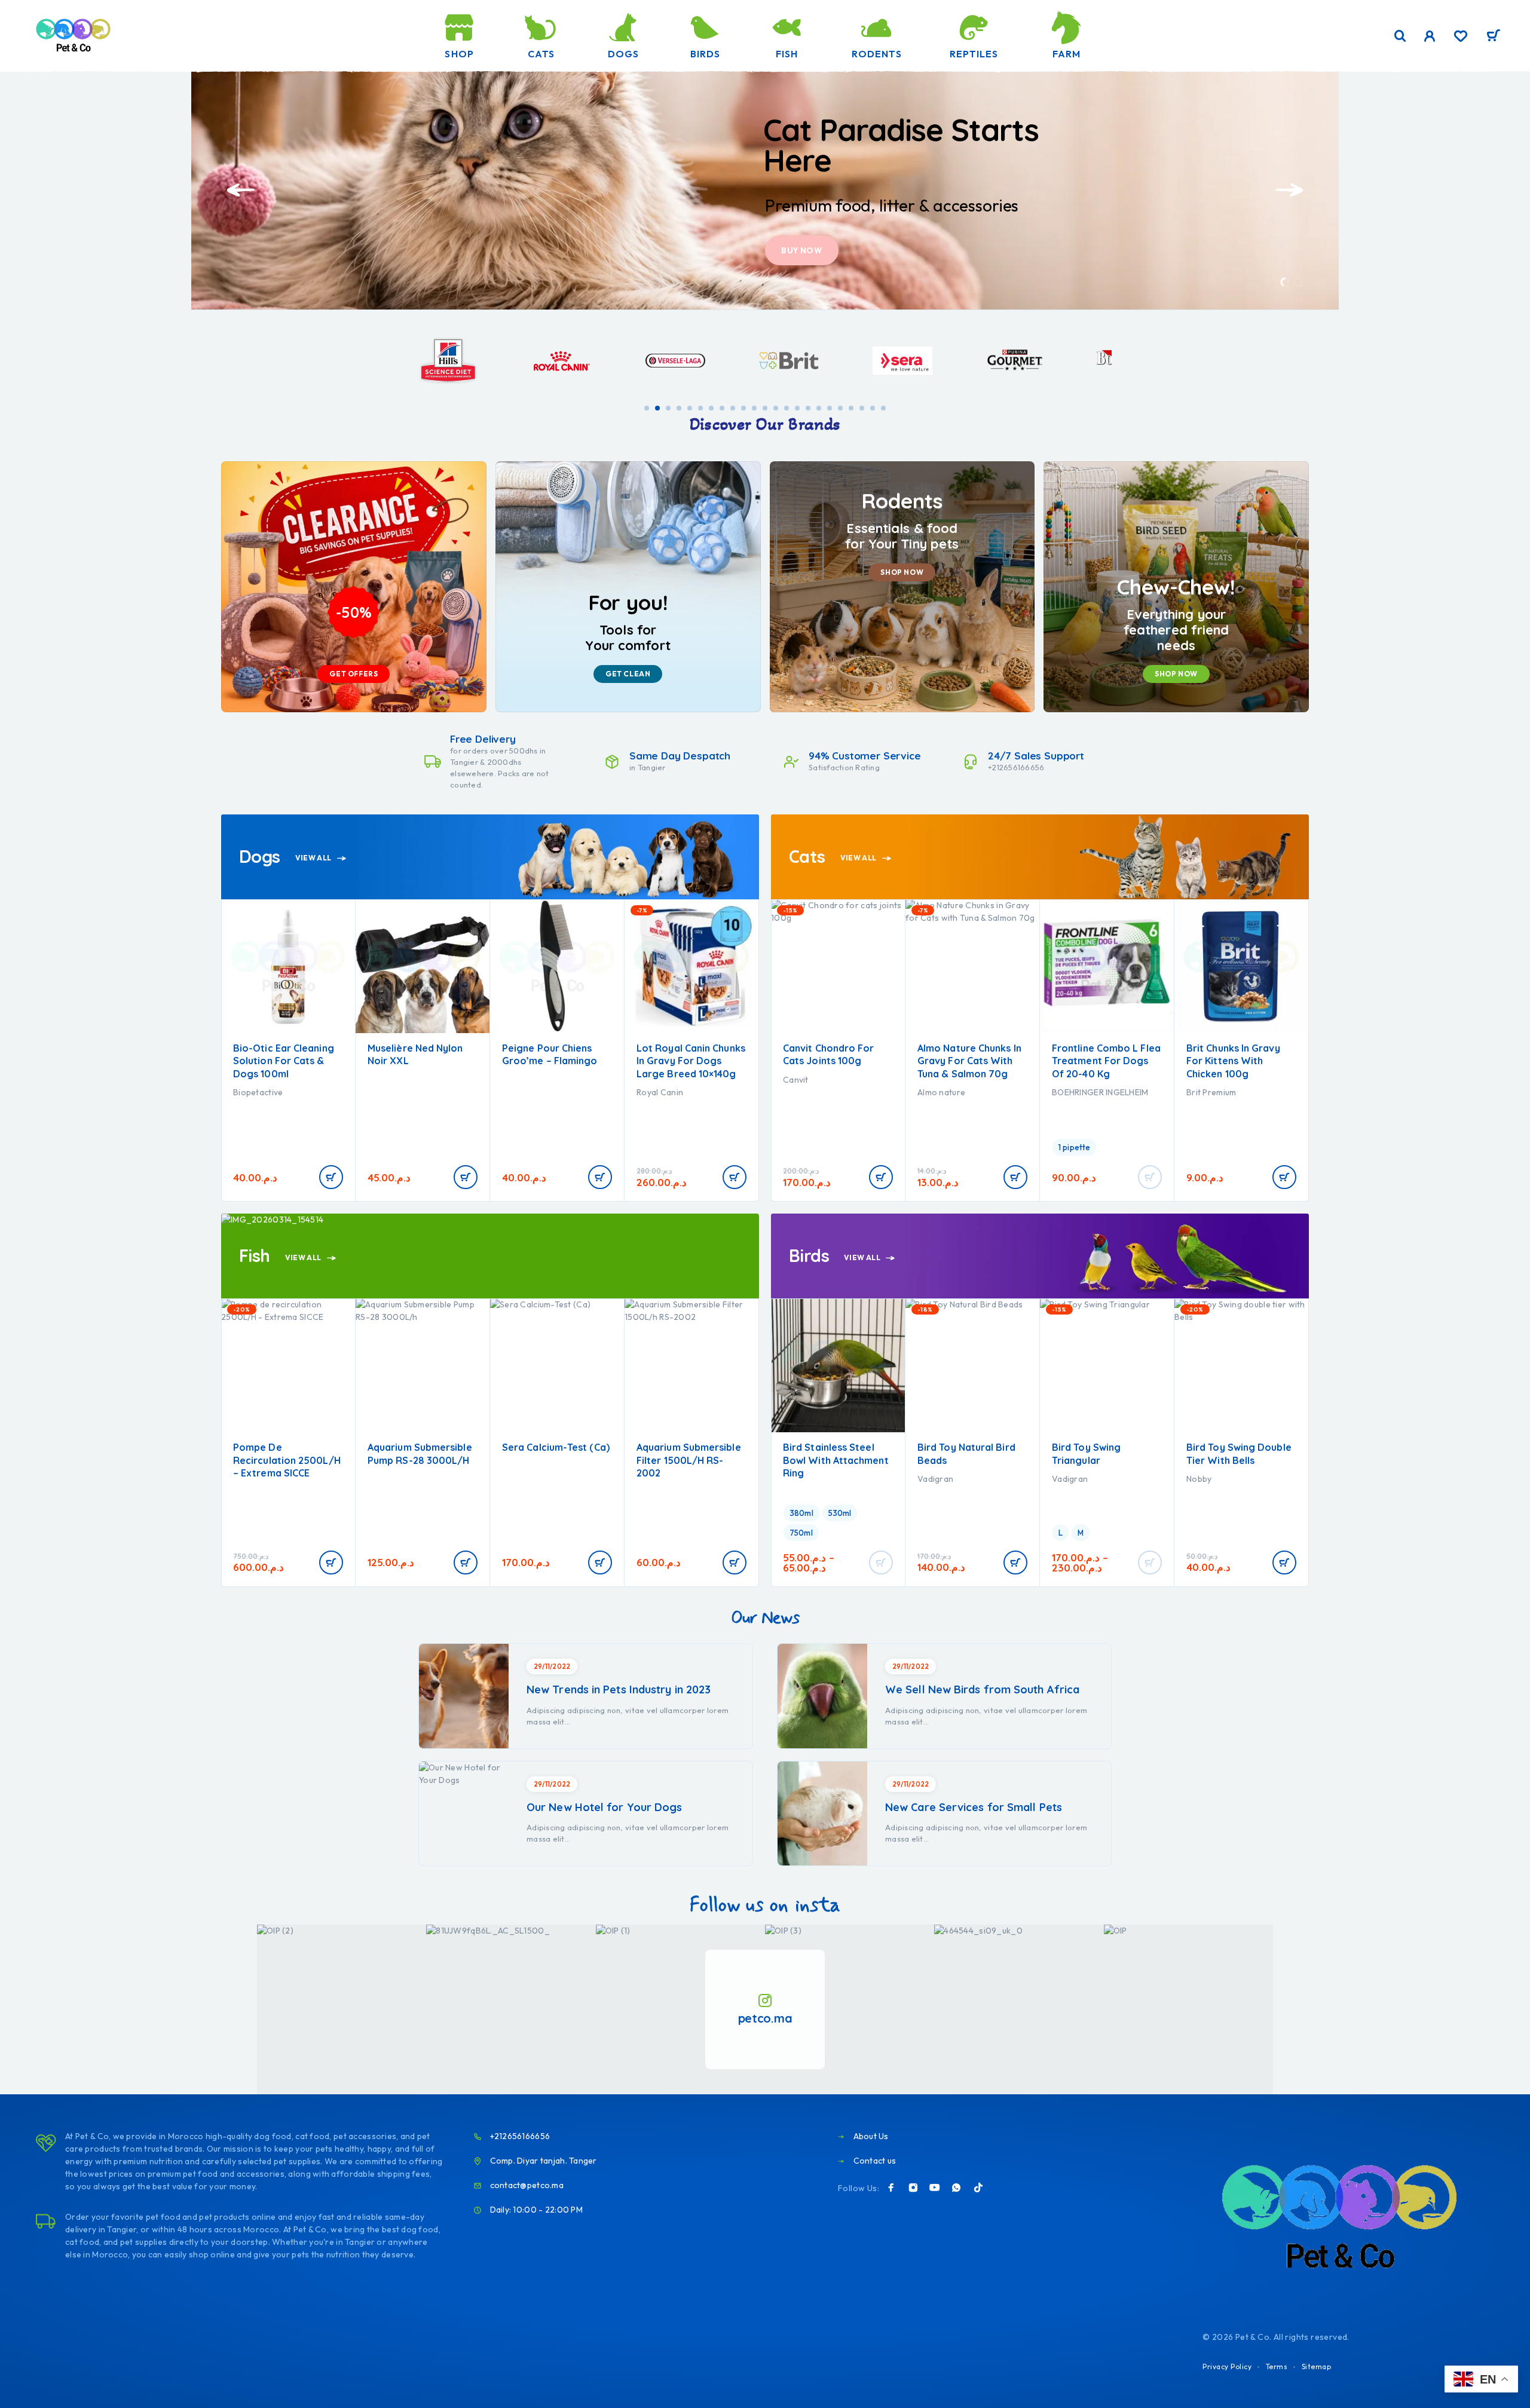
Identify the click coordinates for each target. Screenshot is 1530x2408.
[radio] (940, 1147)
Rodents (876, 54)
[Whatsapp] (956, 2188)
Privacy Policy (1227, 2366)
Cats (541, 54)
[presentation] (241, 190)
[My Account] (1430, 36)
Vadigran (801, 1479)
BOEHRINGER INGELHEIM (966, 1092)
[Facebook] (891, 2188)
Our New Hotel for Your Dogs (604, 1807)
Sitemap (1317, 2366)
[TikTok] (978, 2188)
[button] (1285, 282)
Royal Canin (525, 1092)
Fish (787, 54)
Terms (1277, 2366)
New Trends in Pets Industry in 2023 (619, 1689)
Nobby (1064, 1479)
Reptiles (974, 54)
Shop (459, 54)
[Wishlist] (1461, 38)
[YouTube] (935, 2188)
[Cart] (1493, 37)
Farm (1067, 54)
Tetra (647, 1479)
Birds (705, 54)
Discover (803, 250)
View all (314, 858)
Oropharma (660, 1092)
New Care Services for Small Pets (974, 1807)
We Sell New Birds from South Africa (982, 1689)
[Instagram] (913, 2188)
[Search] (1400, 36)
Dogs (623, 54)
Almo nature (807, 1092)
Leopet (1200, 1479)
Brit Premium (1077, 1092)
